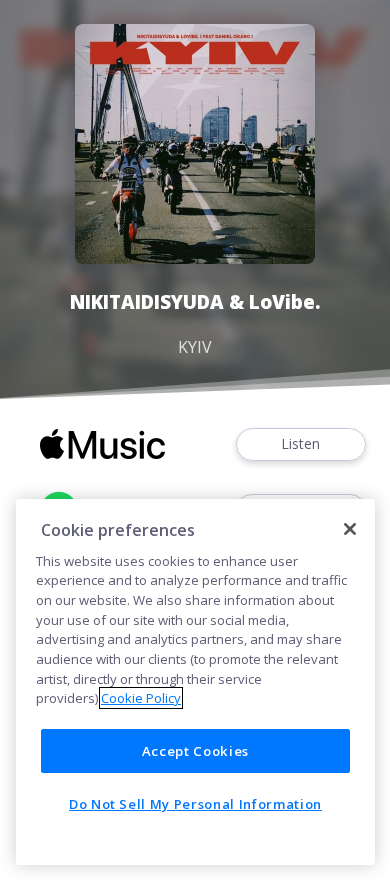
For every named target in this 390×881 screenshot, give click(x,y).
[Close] (350, 529)
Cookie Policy (141, 698)
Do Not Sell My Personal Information (195, 804)
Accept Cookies (195, 751)
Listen (300, 443)
